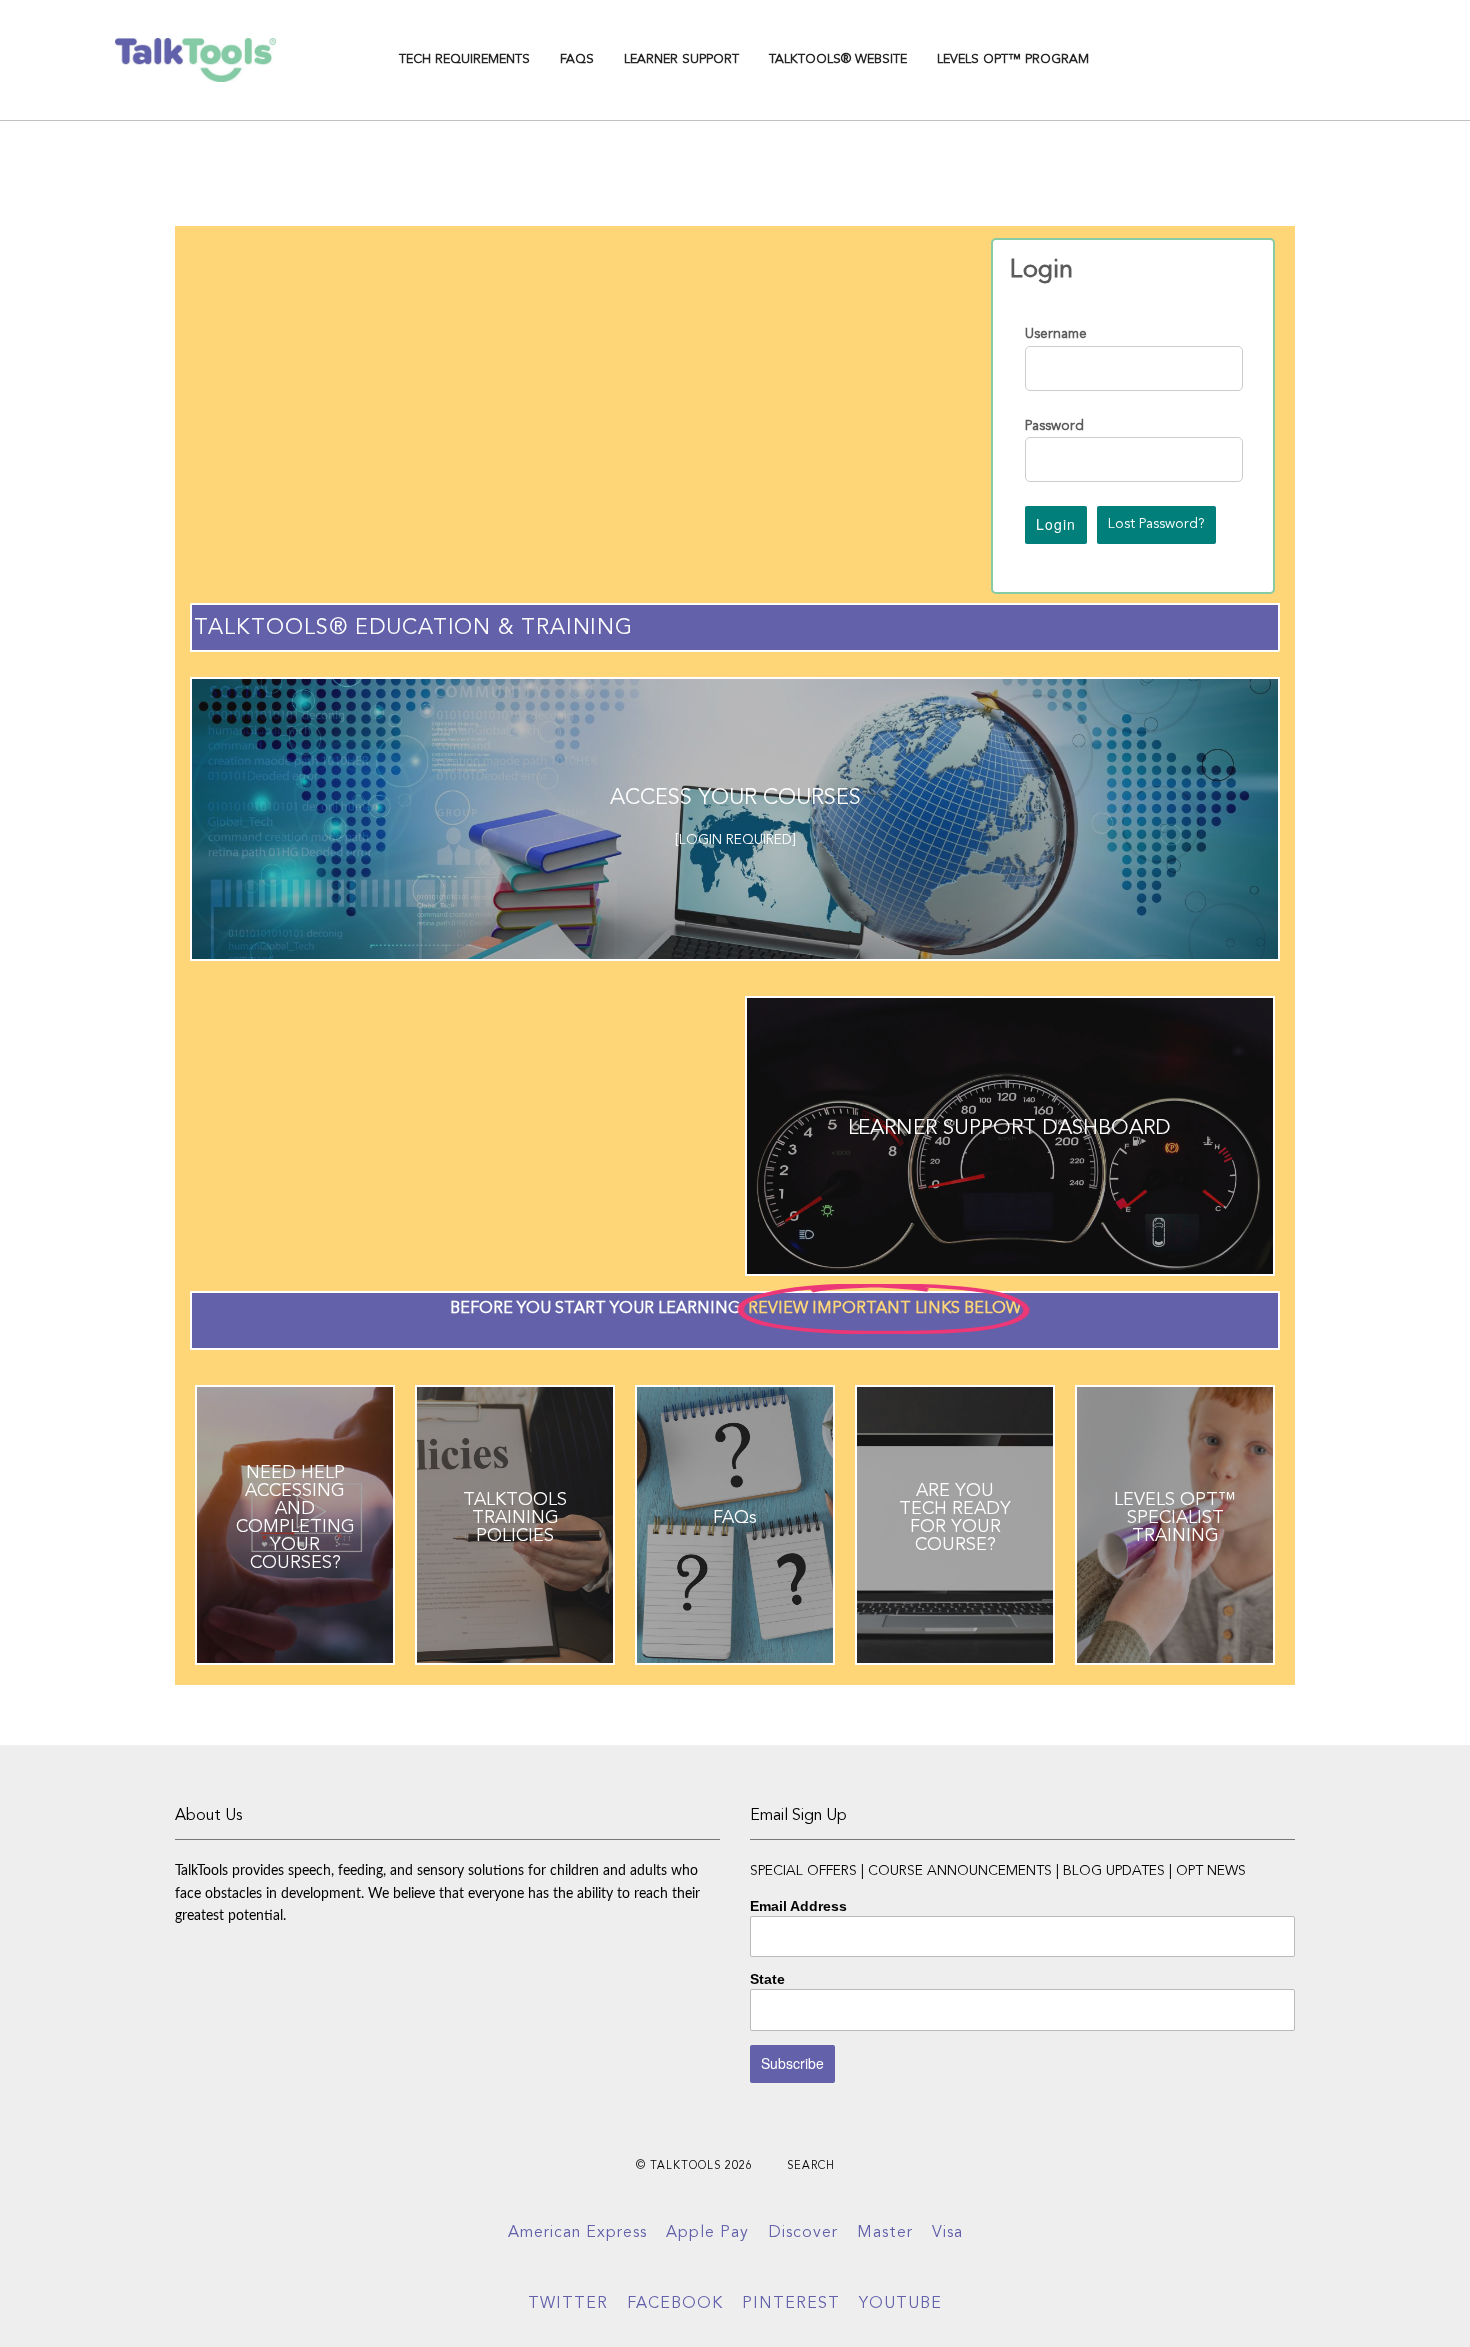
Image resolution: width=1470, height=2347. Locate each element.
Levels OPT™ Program (1013, 59)
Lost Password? (1156, 524)
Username (1056, 334)
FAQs (577, 59)
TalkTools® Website (838, 59)
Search (811, 2166)
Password (1054, 426)
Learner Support (681, 59)
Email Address (798, 1906)
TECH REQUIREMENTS (464, 59)
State (767, 1979)
